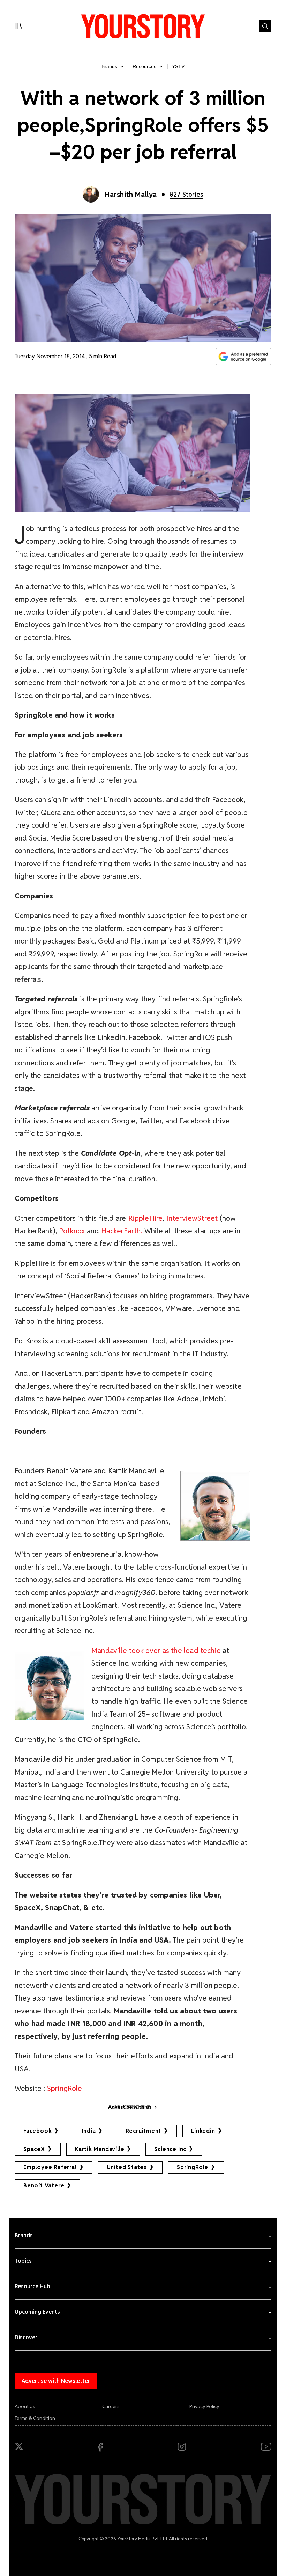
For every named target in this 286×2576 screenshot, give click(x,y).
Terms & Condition (35, 2418)
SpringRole (65, 2088)
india (89, 2131)
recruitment (143, 2131)
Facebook (37, 2131)
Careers (111, 2406)
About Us (25, 2406)
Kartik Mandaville (100, 2149)
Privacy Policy (204, 2406)
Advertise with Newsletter (56, 2381)
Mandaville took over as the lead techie (156, 1650)
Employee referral (50, 2167)
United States (127, 2167)
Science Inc (170, 2149)
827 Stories (186, 194)
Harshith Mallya (131, 195)
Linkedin (203, 2131)
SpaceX (34, 2149)
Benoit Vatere (44, 2185)
